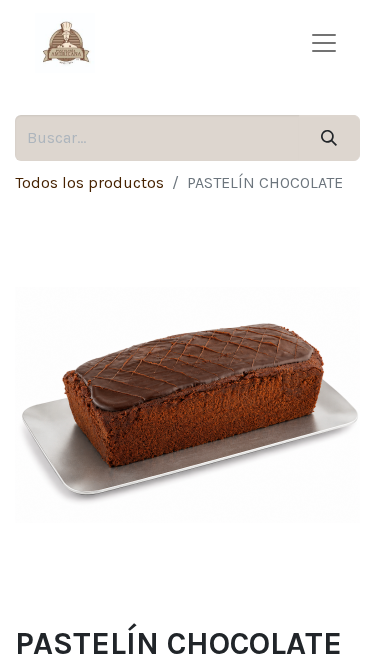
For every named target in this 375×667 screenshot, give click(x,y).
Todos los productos (89, 182)
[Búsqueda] (329, 138)
